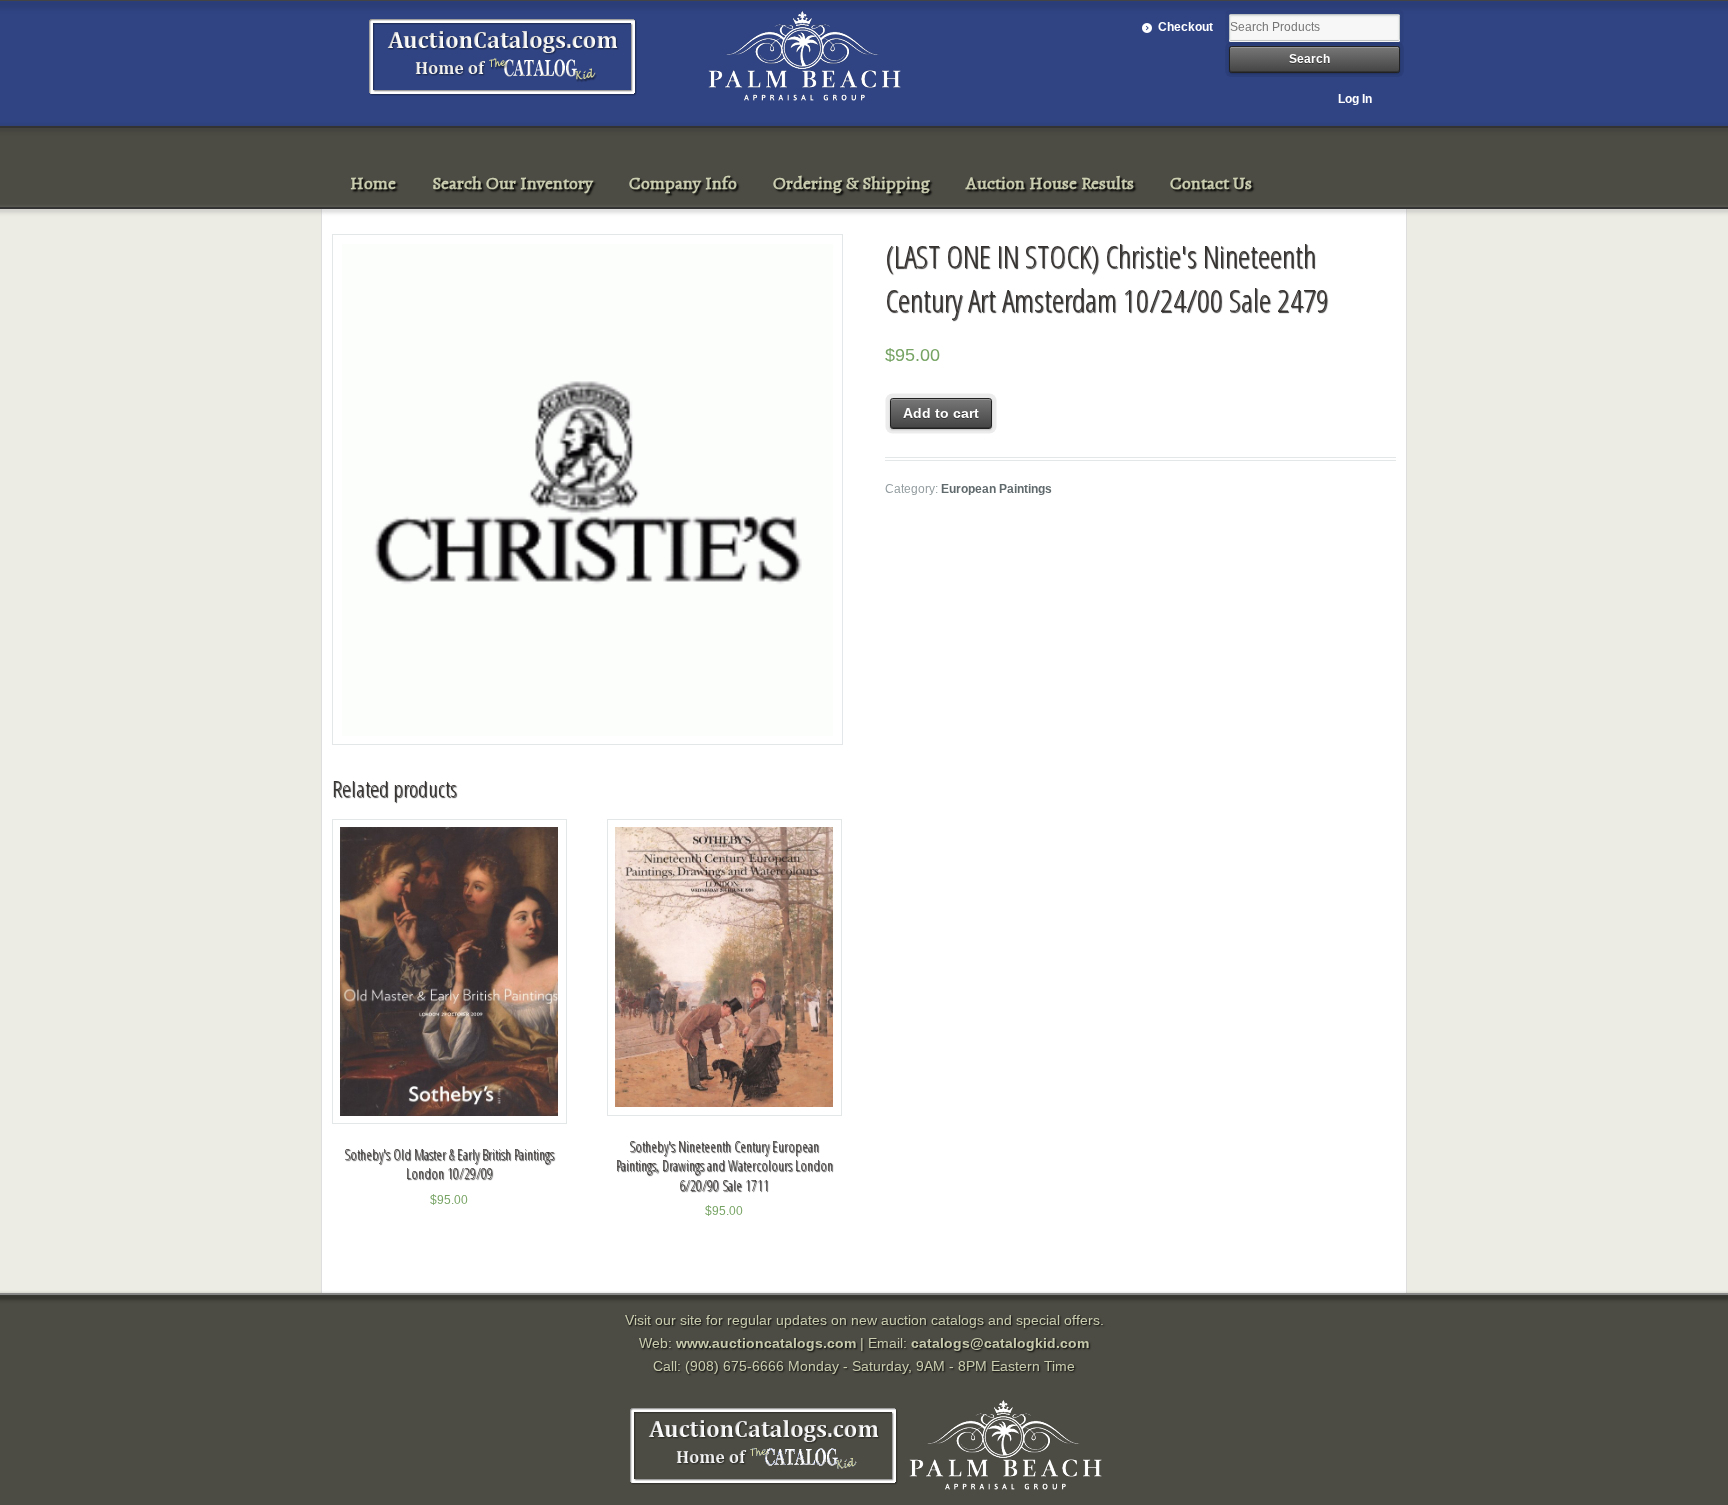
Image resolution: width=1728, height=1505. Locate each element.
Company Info (683, 183)
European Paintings (996, 489)
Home (373, 183)
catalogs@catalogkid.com (1000, 1343)
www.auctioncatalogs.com (766, 1343)
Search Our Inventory (512, 183)
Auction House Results (1050, 183)
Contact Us (1211, 183)
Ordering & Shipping (851, 183)
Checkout (1185, 27)
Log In (1355, 99)
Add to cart (941, 413)
